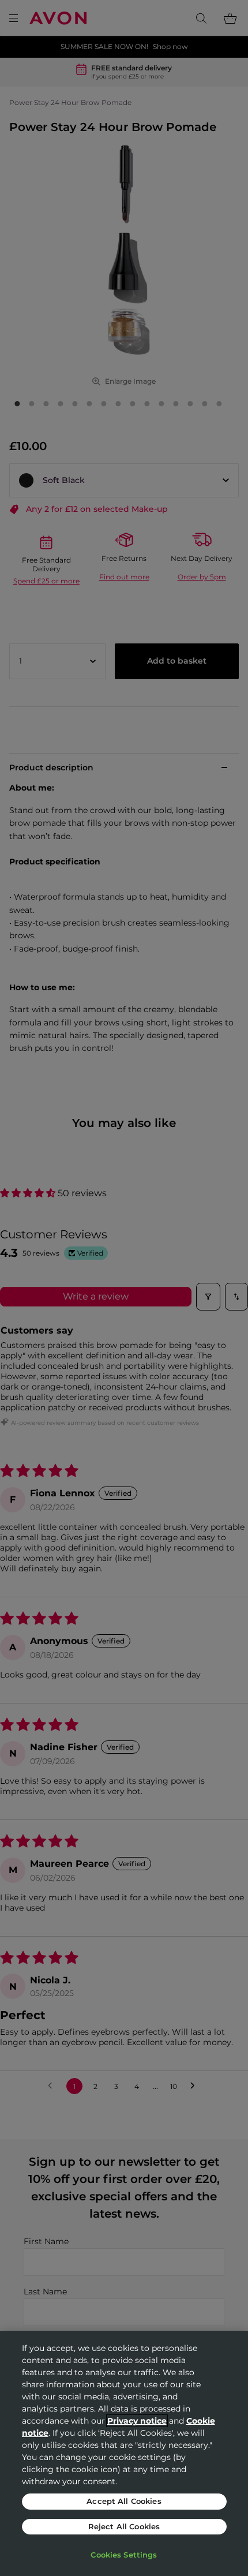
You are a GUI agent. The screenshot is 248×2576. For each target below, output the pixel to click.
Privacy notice (137, 2421)
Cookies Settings (124, 2555)
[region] (124, 2453)
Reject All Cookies (124, 2526)
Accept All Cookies (124, 2501)
